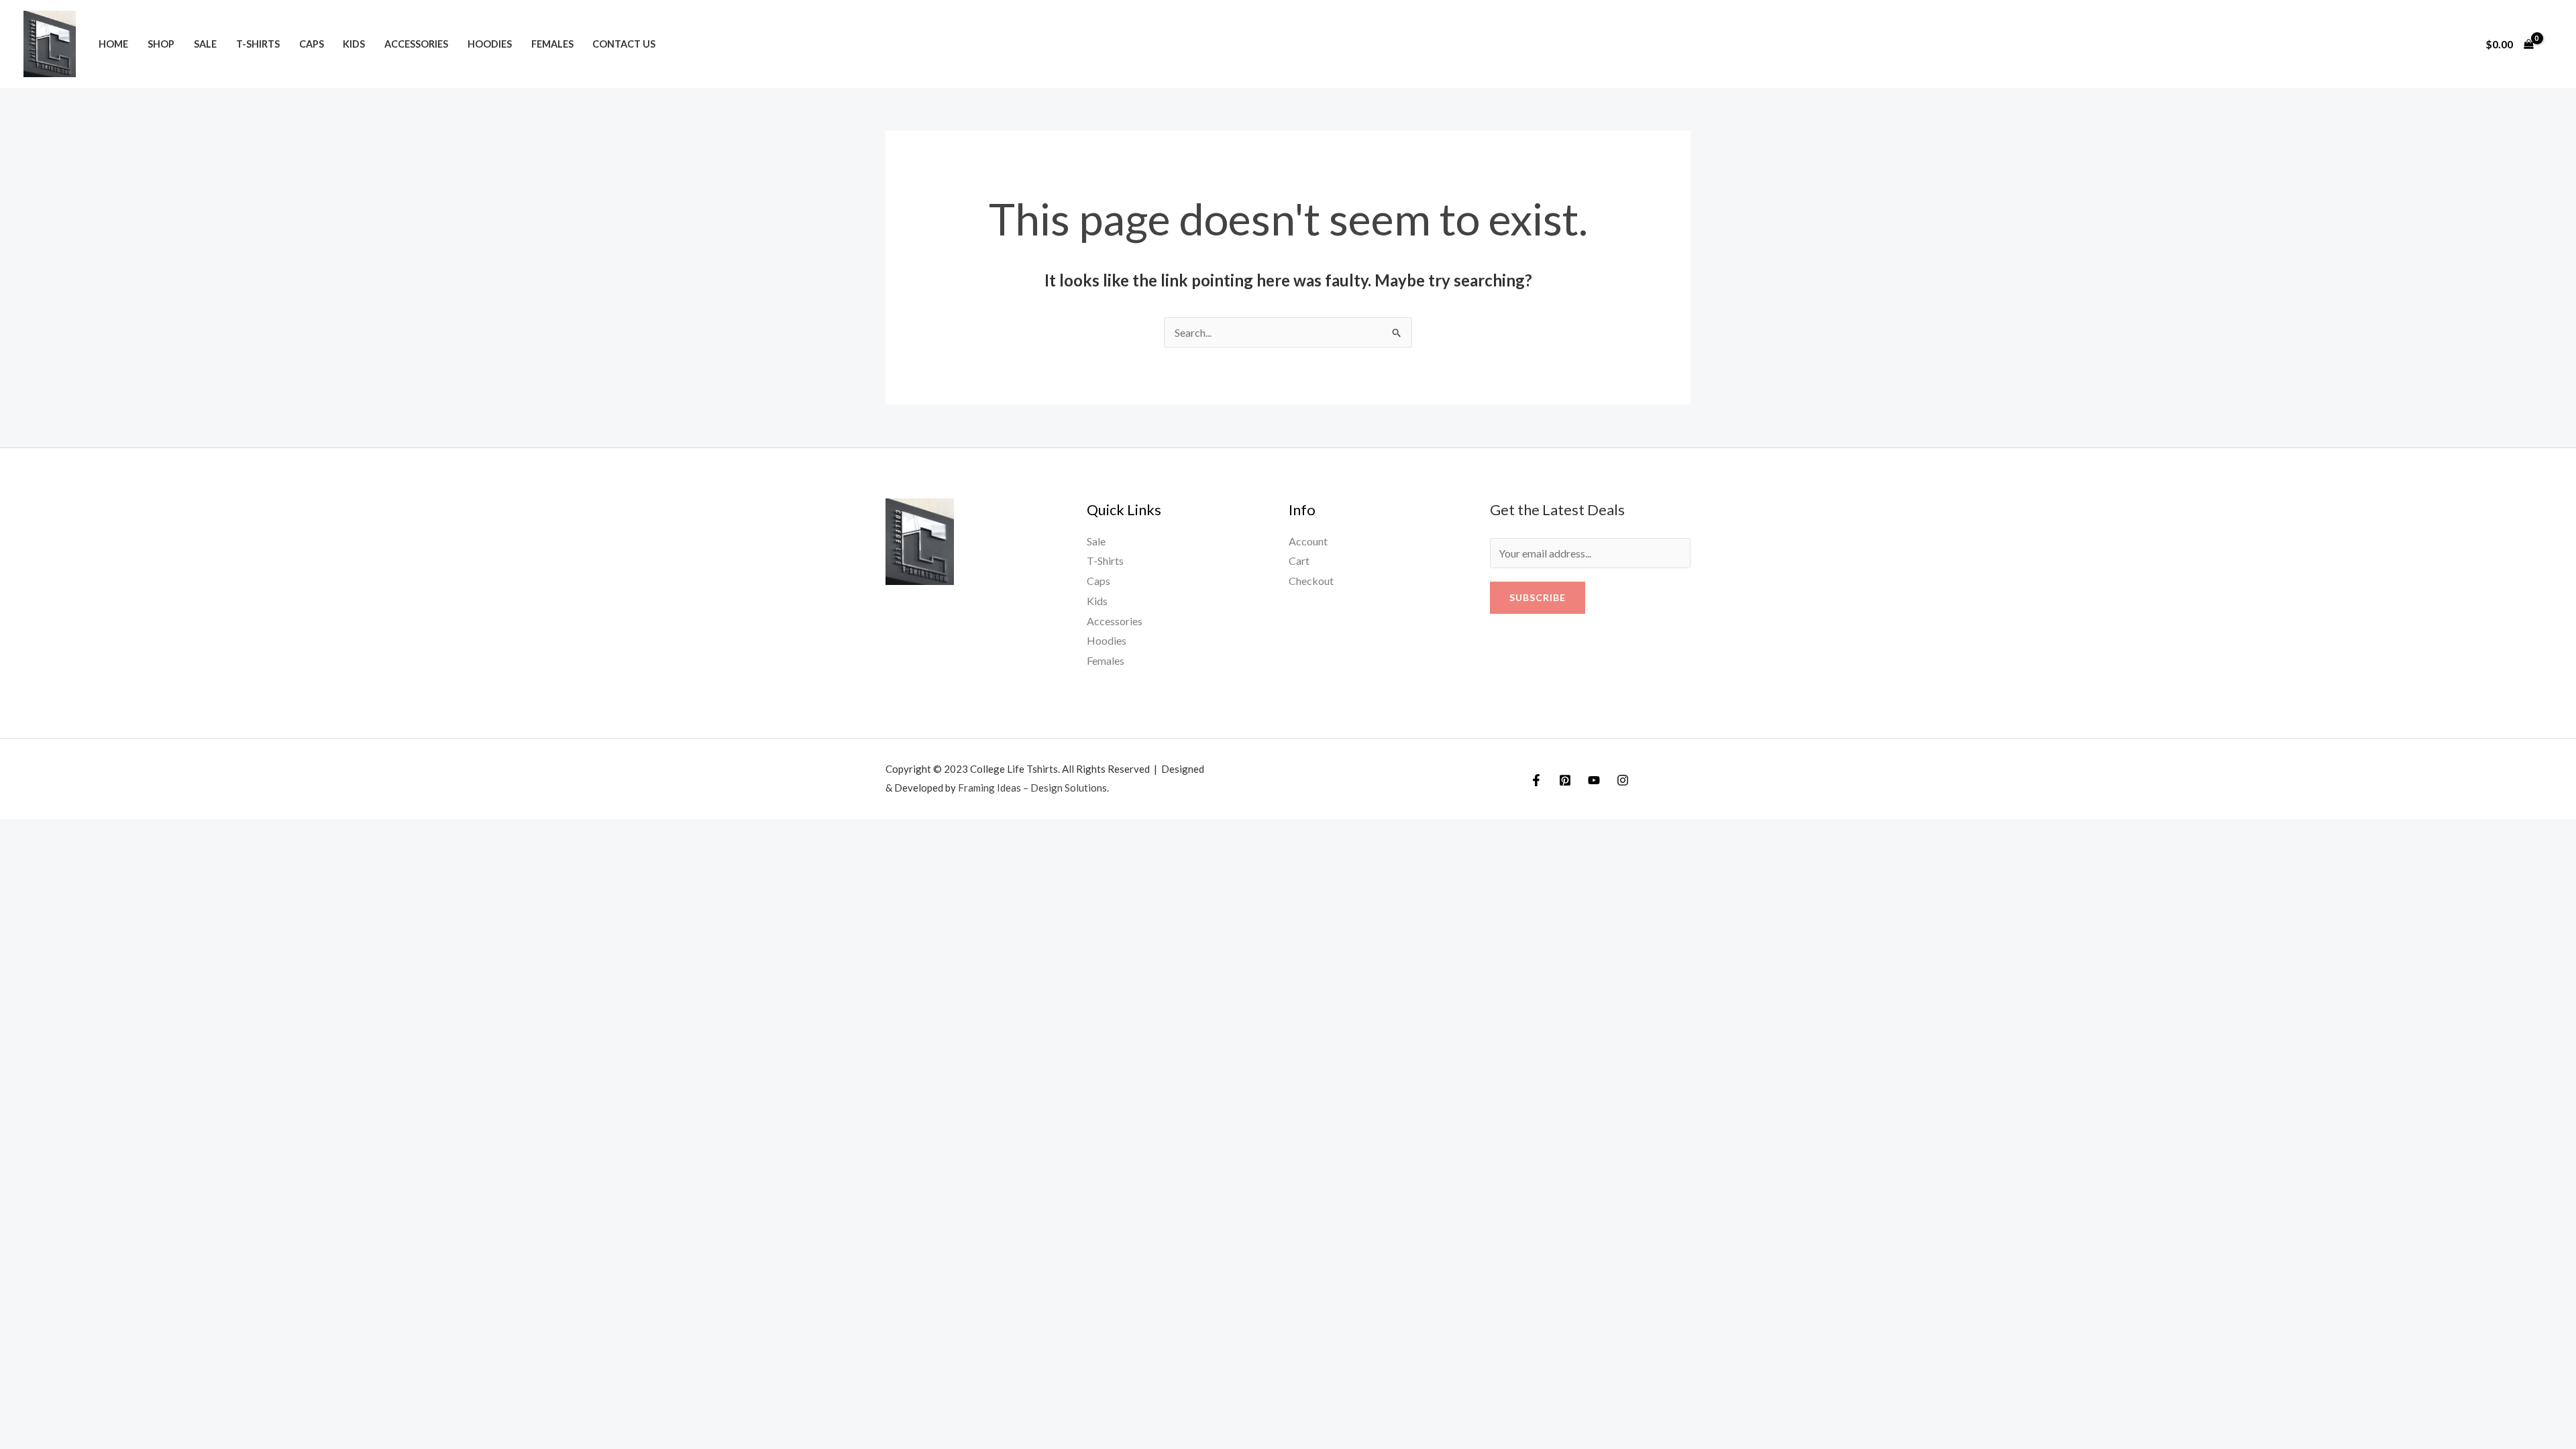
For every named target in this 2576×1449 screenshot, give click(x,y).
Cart (1299, 560)
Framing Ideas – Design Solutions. (1033, 788)
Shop (161, 44)
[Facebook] (1536, 780)
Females (552, 44)
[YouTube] (1594, 780)
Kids (354, 44)
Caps (312, 44)
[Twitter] (1565, 780)
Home (113, 44)
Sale (205, 44)
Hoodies (490, 44)
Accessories (416, 44)
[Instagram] (1623, 780)
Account (1308, 541)
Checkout (1311, 581)
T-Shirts (258, 44)
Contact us (624, 44)
